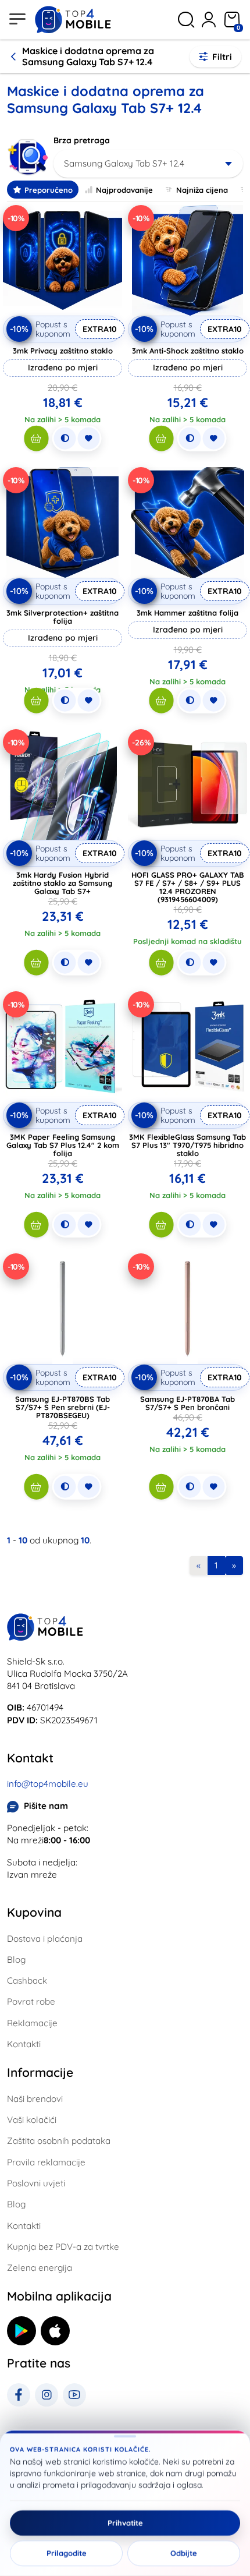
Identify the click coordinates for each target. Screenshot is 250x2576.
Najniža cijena (202, 190)
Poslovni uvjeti (36, 2183)
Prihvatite (125, 2523)
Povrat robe (31, 2001)
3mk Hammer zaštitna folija (187, 613)
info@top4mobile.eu (48, 1784)
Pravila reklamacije (46, 2162)
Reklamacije (32, 2023)
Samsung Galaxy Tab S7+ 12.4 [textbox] (124, 163)
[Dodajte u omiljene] (88, 439)
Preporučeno (49, 190)
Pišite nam (46, 1806)
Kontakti (24, 2044)
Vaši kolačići (32, 2120)
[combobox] (148, 164)
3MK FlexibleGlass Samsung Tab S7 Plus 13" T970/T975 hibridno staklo (187, 1145)
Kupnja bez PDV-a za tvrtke (63, 2247)
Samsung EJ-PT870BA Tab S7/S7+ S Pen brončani (187, 1403)
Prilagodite (67, 2553)
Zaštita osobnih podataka (59, 2141)
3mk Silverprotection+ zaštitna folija (63, 617)
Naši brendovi (35, 2099)
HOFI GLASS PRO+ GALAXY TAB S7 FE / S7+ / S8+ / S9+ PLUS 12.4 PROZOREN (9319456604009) (188, 887)
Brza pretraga (82, 140)
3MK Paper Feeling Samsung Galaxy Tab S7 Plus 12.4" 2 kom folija (63, 1145)
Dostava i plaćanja (45, 1939)
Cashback (27, 1980)
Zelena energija (40, 2268)
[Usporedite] (65, 439)
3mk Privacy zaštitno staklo (63, 351)
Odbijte (184, 2553)
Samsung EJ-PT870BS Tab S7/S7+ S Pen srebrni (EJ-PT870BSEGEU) (63, 1407)
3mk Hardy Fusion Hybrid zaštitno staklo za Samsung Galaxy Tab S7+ (63, 883)
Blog (16, 1960)
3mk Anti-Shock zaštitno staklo (188, 351)
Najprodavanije (124, 190)
